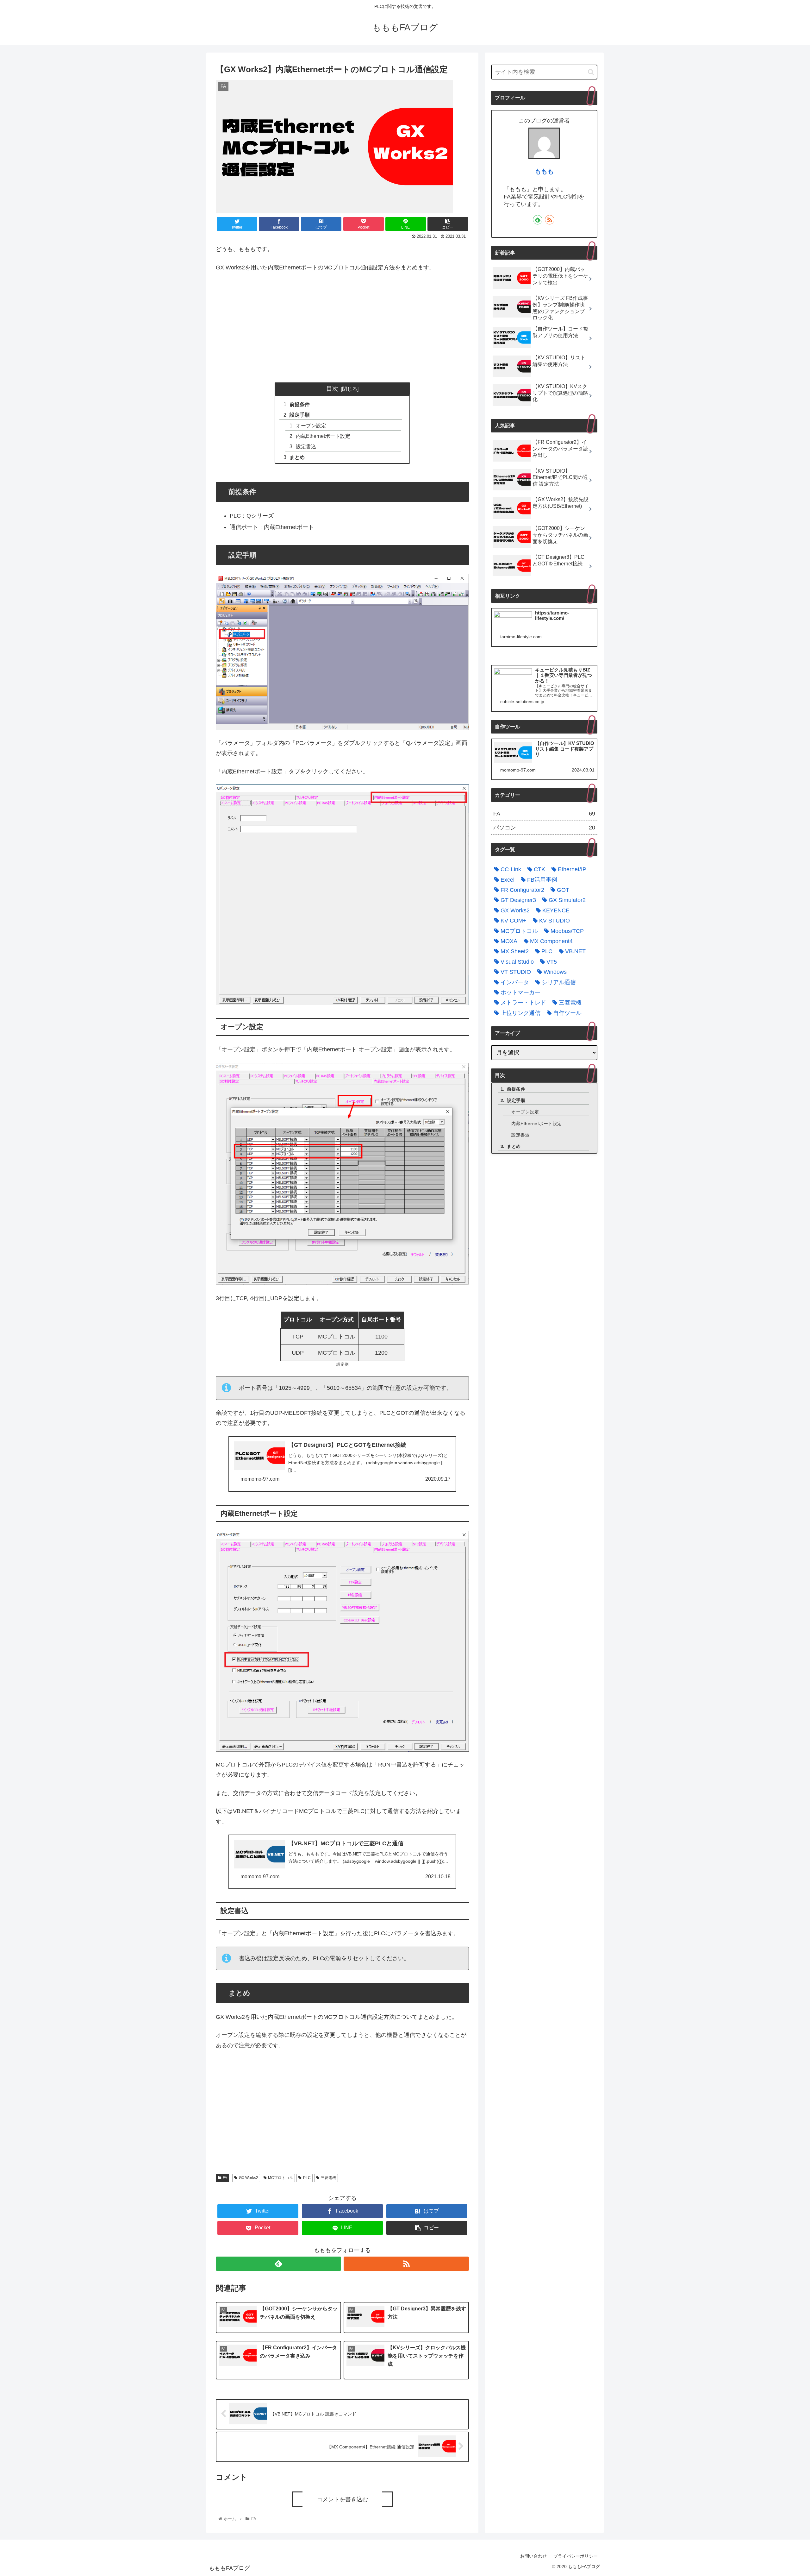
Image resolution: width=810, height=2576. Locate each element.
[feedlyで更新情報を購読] (278, 2264)
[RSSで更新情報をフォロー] (406, 2264)
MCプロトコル (280, 2178)
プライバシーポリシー (576, 2556)
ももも (544, 171)
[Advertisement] (342, 325)
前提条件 (300, 404)
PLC (307, 2178)
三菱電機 (328, 2178)
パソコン (544, 828)
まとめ (297, 457)
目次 (332, 388)
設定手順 (300, 415)
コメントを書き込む (342, 2499)
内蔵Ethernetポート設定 (323, 436)
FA (225, 2178)
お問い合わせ (533, 2556)
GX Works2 (249, 2178)
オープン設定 (311, 425)
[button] (591, 72)
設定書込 (306, 446)
